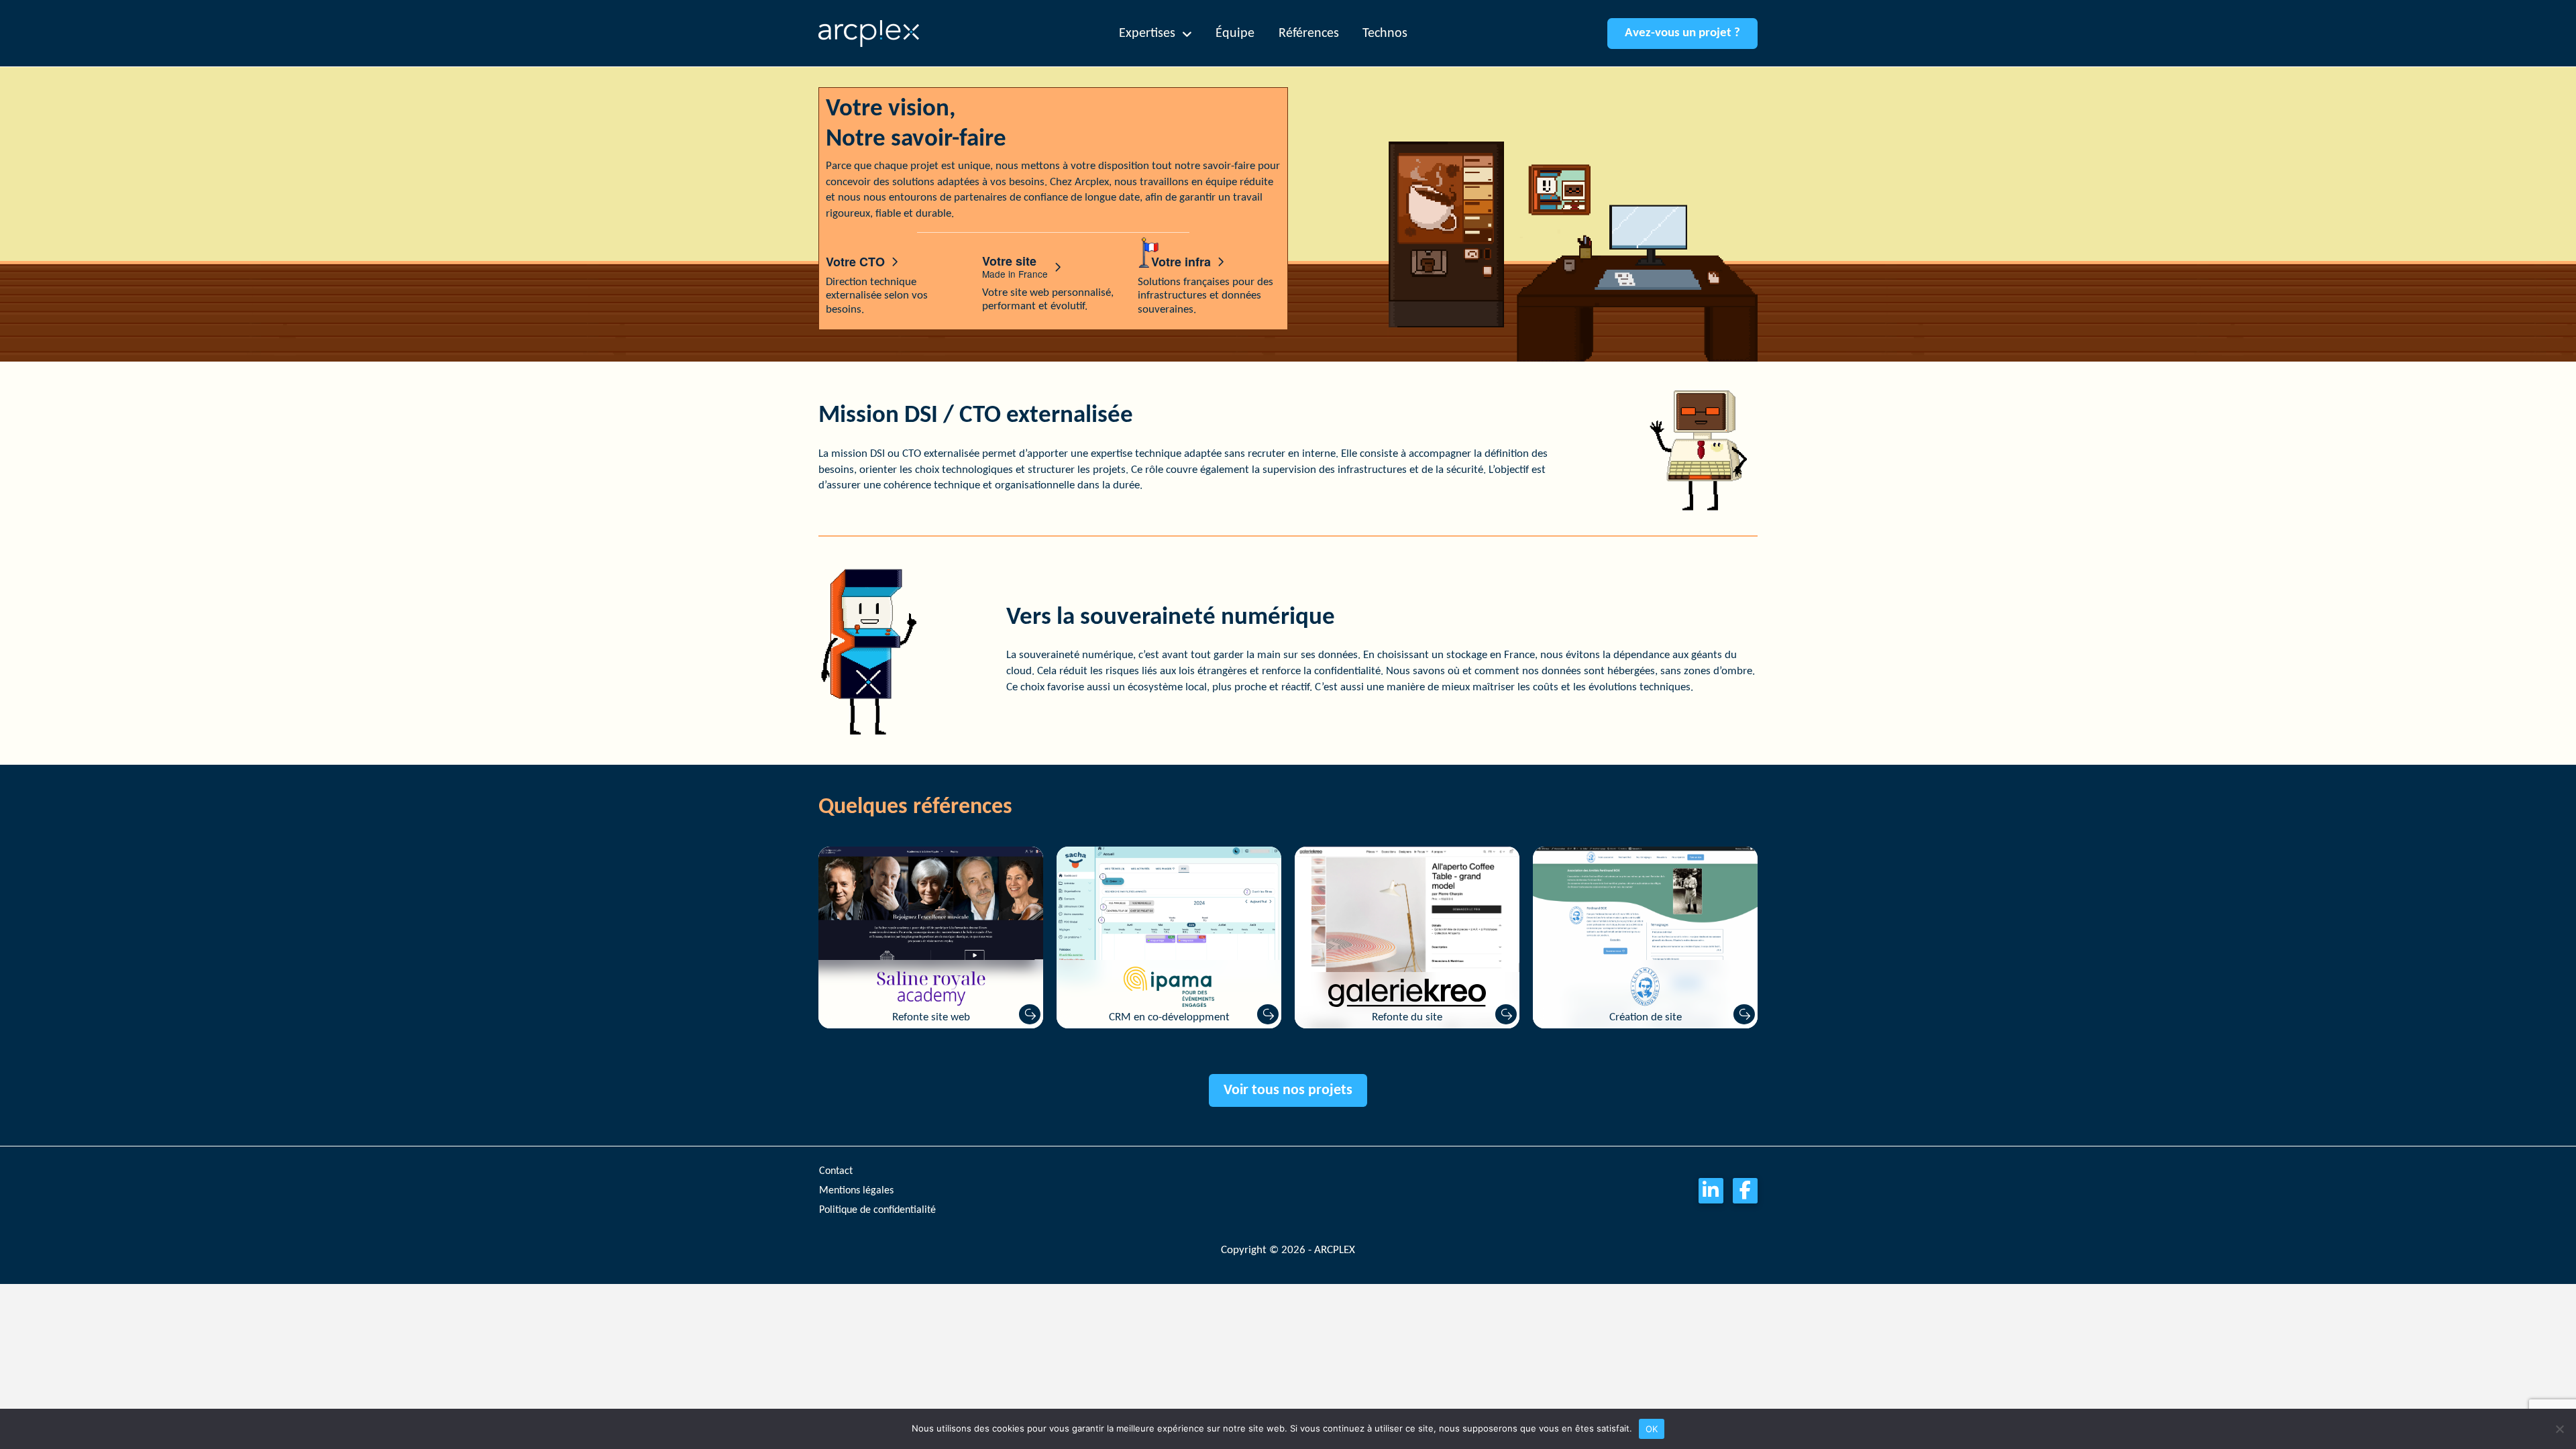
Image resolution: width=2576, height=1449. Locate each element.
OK (1652, 1429)
